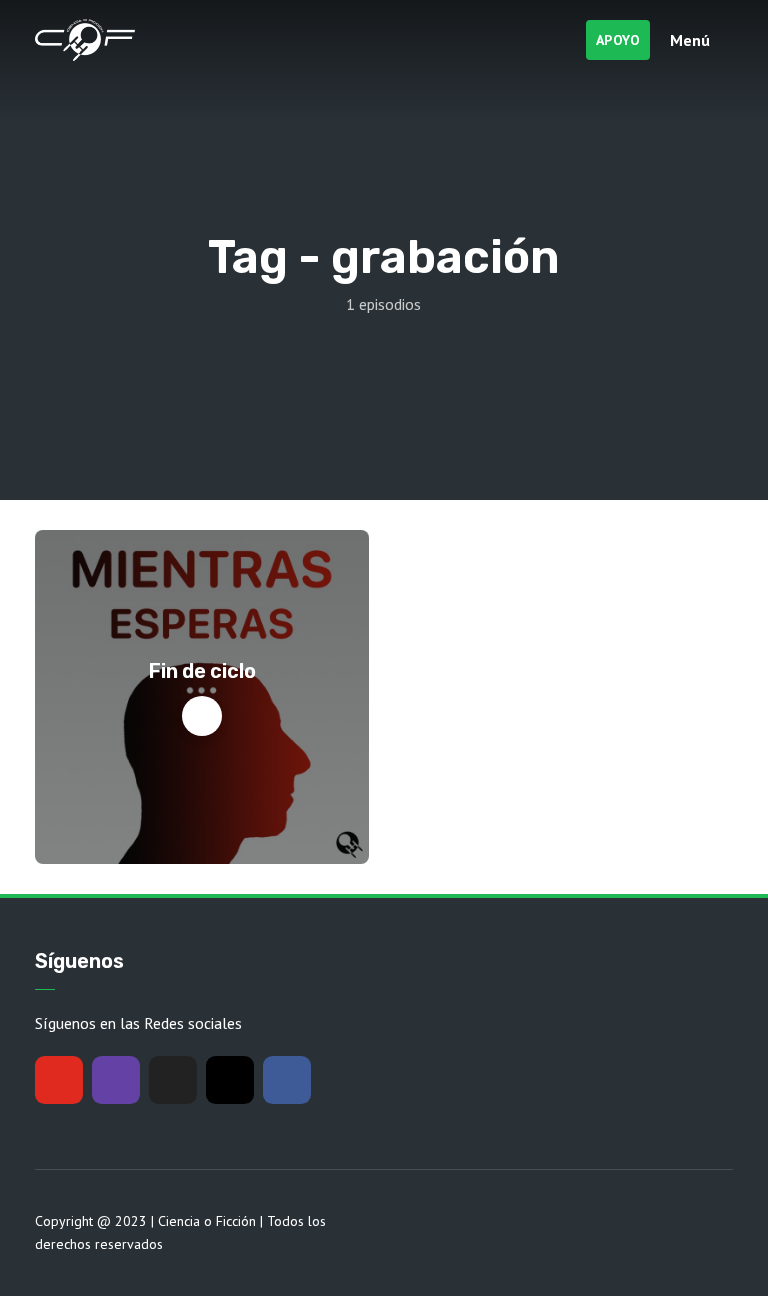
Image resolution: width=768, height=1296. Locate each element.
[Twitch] (116, 1080)
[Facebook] (287, 1080)
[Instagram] (230, 1080)
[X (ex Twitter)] (173, 1080)
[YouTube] (59, 1080)
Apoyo (618, 40)
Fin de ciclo (202, 671)
